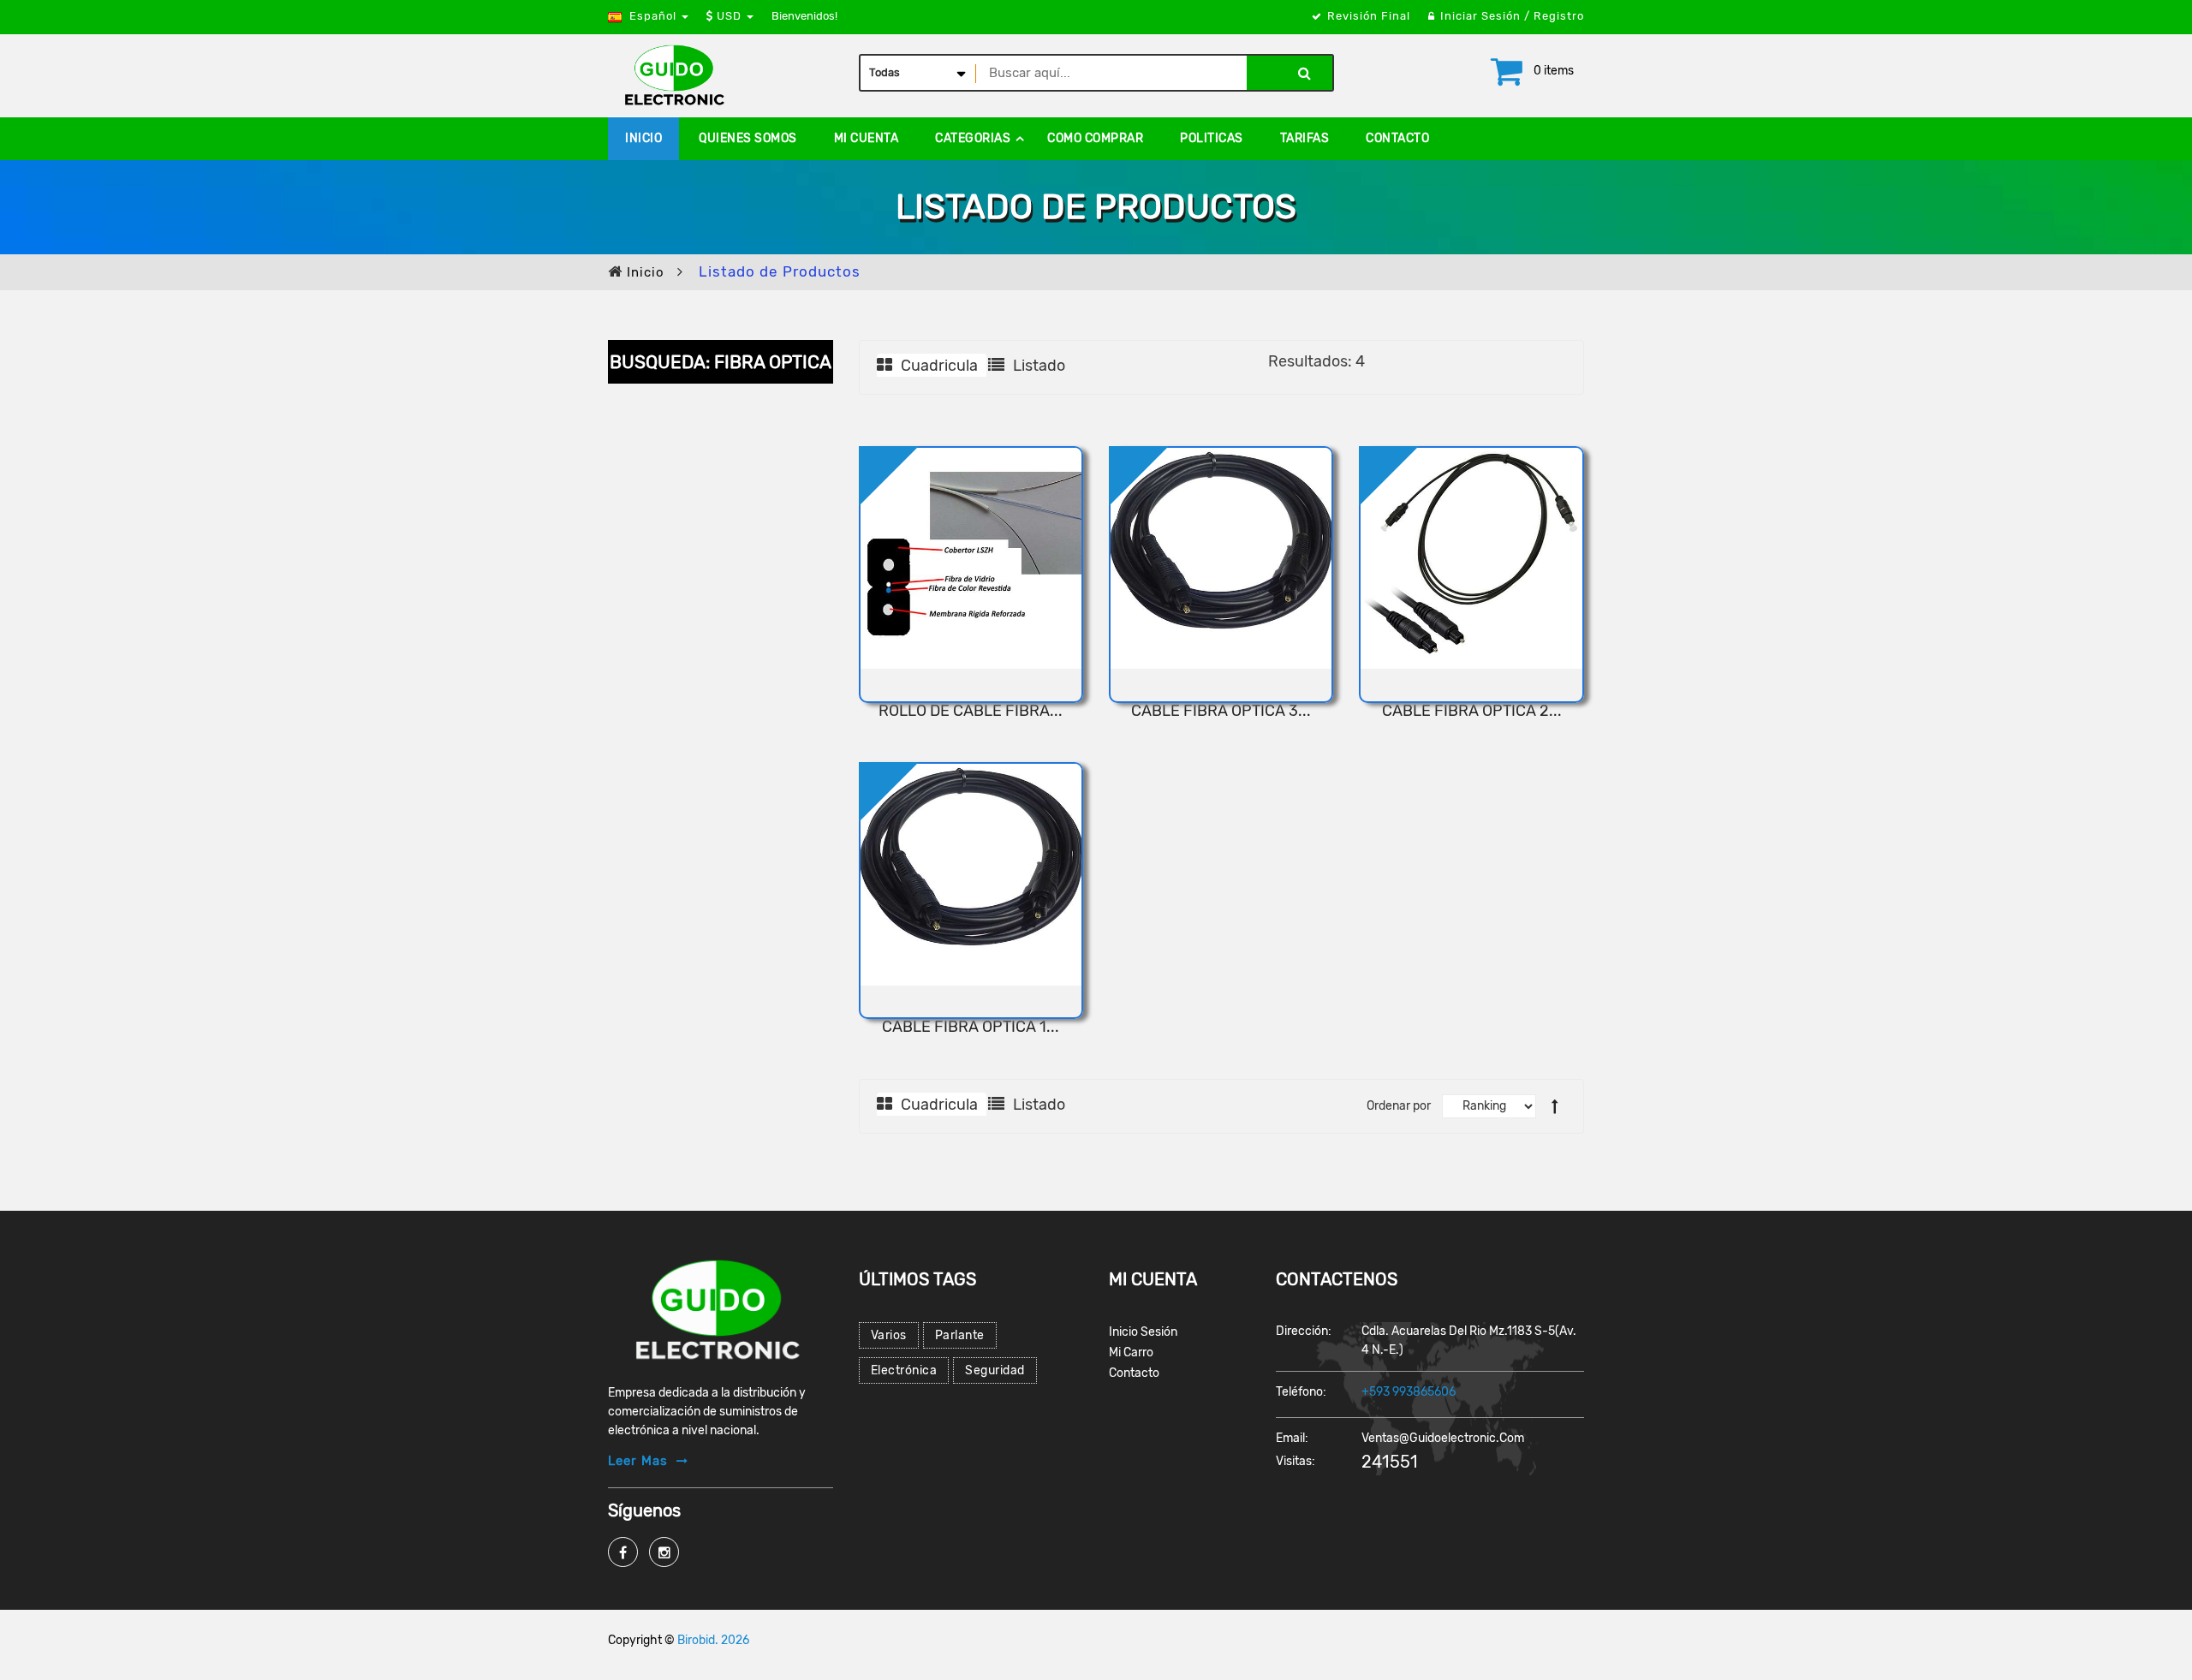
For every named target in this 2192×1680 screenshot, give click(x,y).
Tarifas (1305, 138)
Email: (1292, 1438)
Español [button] (653, 16)
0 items (1554, 71)
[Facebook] (623, 1552)
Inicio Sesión (1143, 1332)
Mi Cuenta (867, 138)
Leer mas (638, 1461)
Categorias (973, 138)
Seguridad (995, 1370)
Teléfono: (1301, 1392)
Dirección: (1304, 1331)
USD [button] (729, 16)
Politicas (1212, 138)
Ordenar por (1399, 1106)
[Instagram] (664, 1552)
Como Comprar (1095, 138)
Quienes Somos (748, 138)
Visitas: (1296, 1461)
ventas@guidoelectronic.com (1443, 1438)
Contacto (1397, 138)
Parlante (960, 1335)
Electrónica (904, 1370)
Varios (889, 1335)
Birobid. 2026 (713, 1640)
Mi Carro (1131, 1352)
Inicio (643, 138)
